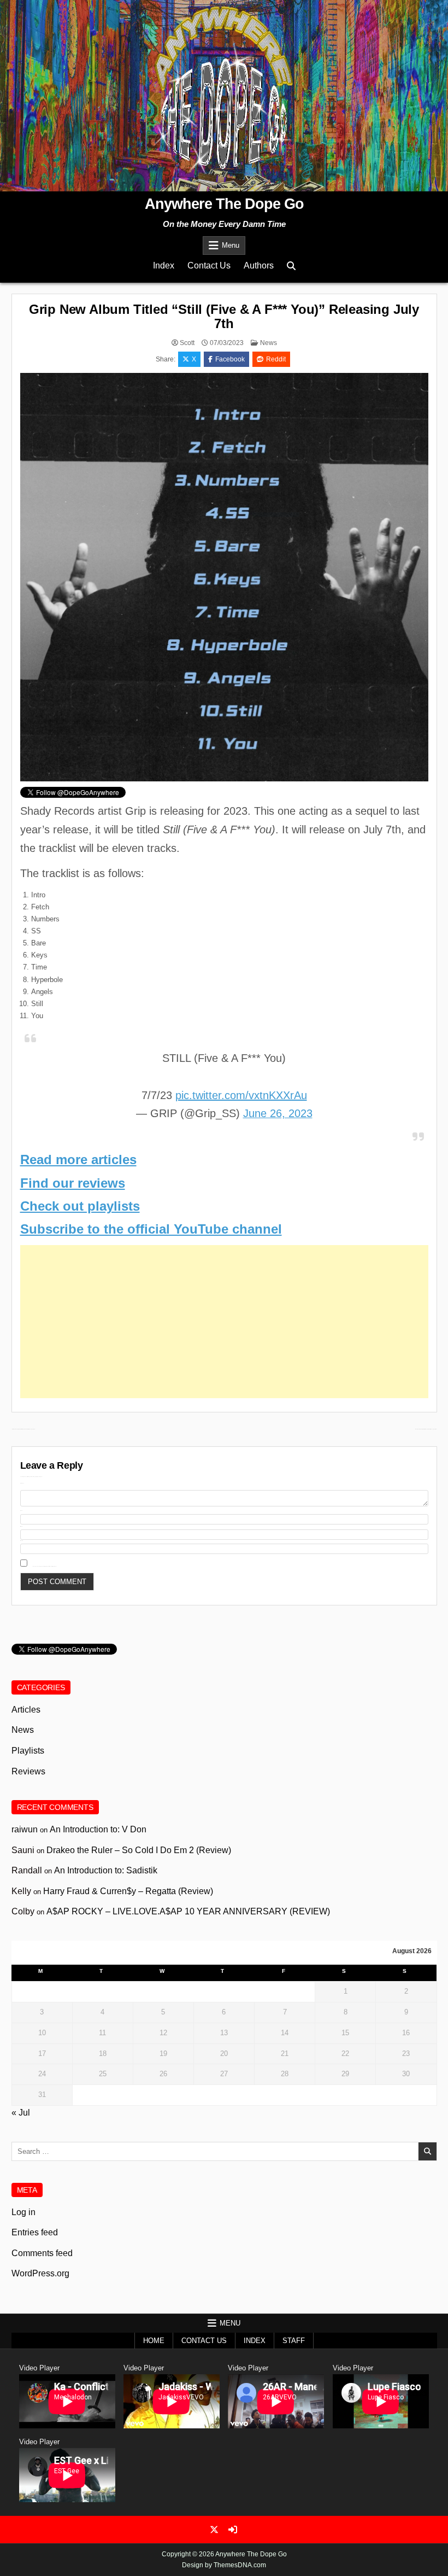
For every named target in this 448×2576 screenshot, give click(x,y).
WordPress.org (40, 2273)
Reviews (28, 1771)
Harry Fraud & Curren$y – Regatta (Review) (128, 1891)
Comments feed (42, 2253)
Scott (187, 343)
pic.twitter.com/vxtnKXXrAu (241, 1095)
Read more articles (78, 1160)
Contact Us (209, 265)
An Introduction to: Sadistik (106, 1870)
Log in (23, 2212)
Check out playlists (80, 1206)
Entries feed (35, 2232)
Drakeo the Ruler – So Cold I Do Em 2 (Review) (139, 1850)
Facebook (230, 359)
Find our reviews (73, 1183)
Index (164, 265)
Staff (294, 2341)
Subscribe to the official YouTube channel (151, 1229)
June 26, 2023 (278, 1113)
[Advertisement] (224, 1322)
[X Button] (214, 2530)
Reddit (276, 359)
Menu (231, 245)
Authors (259, 265)
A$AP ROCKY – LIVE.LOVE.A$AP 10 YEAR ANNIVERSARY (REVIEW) (188, 1911)
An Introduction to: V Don (98, 1829)
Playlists (28, 1751)
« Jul (21, 2113)
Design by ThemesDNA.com (224, 2565)
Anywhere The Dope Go (224, 204)
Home (154, 2341)
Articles (26, 1710)
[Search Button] (291, 266)
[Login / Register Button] (233, 2530)
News (269, 343)
